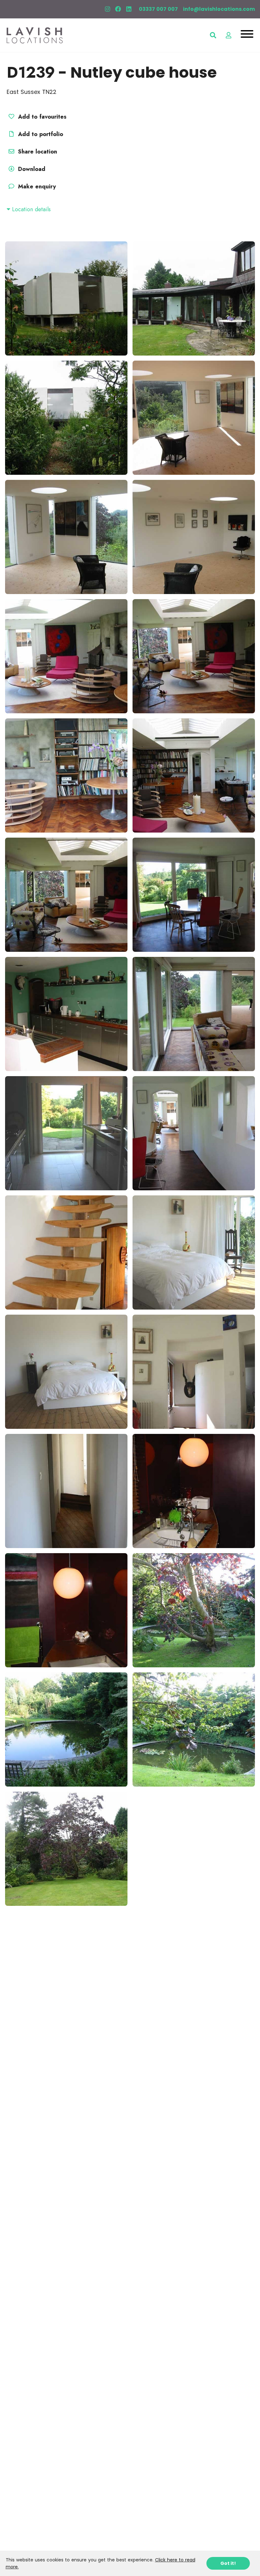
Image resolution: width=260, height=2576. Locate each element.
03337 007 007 (158, 9)
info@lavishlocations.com (219, 9)
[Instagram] (107, 9)
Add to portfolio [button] (40, 134)
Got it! (228, 2563)
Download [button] (32, 169)
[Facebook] (118, 9)
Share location (37, 152)
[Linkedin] (129, 9)
